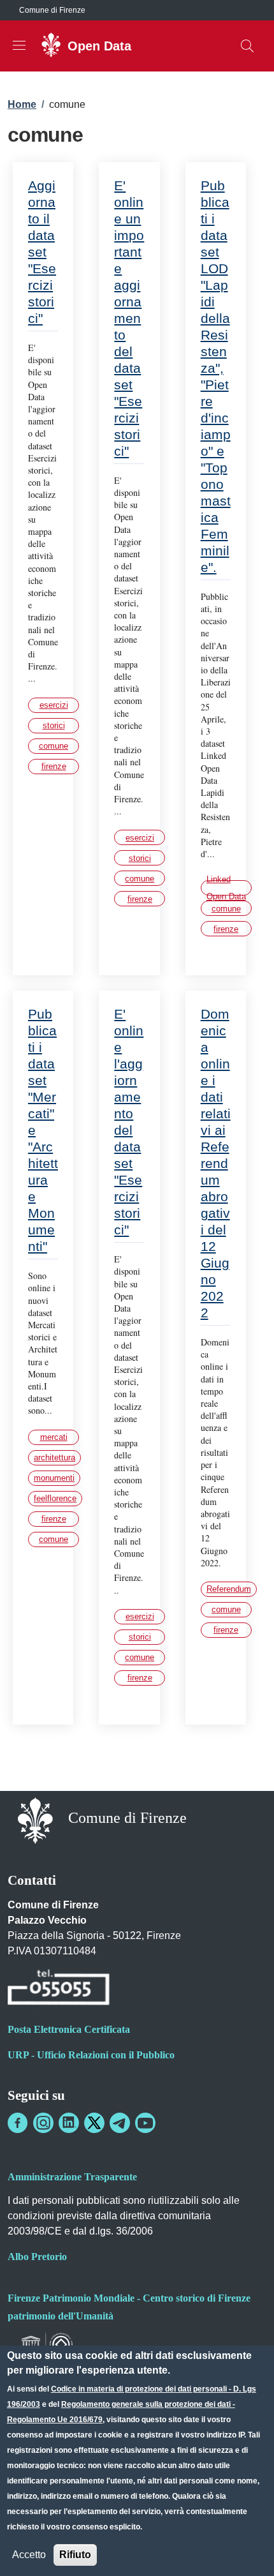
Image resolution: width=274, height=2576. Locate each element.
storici (54, 725)
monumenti (54, 1478)
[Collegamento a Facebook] (18, 2123)
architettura (54, 1457)
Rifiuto (75, 2555)
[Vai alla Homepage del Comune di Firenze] (35, 1819)
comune (54, 746)
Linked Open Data (226, 888)
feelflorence (55, 1498)
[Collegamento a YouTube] (145, 2123)
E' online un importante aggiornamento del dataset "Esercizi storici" (129, 318)
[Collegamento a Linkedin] (69, 2123)
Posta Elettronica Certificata (69, 2029)
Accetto (29, 2555)
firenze (54, 766)
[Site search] (247, 46)
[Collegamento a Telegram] (120, 2123)
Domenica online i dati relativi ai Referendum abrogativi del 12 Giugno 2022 (216, 1163)
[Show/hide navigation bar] (19, 45)
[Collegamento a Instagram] (43, 2123)
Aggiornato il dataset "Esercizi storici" (42, 252)
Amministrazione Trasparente (72, 2177)
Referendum (229, 1589)
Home (22, 104)
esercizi (54, 705)
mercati (54, 1437)
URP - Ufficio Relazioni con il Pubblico (91, 2055)
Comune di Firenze (52, 10)
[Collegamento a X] (94, 2123)
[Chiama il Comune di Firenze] (59, 1989)
